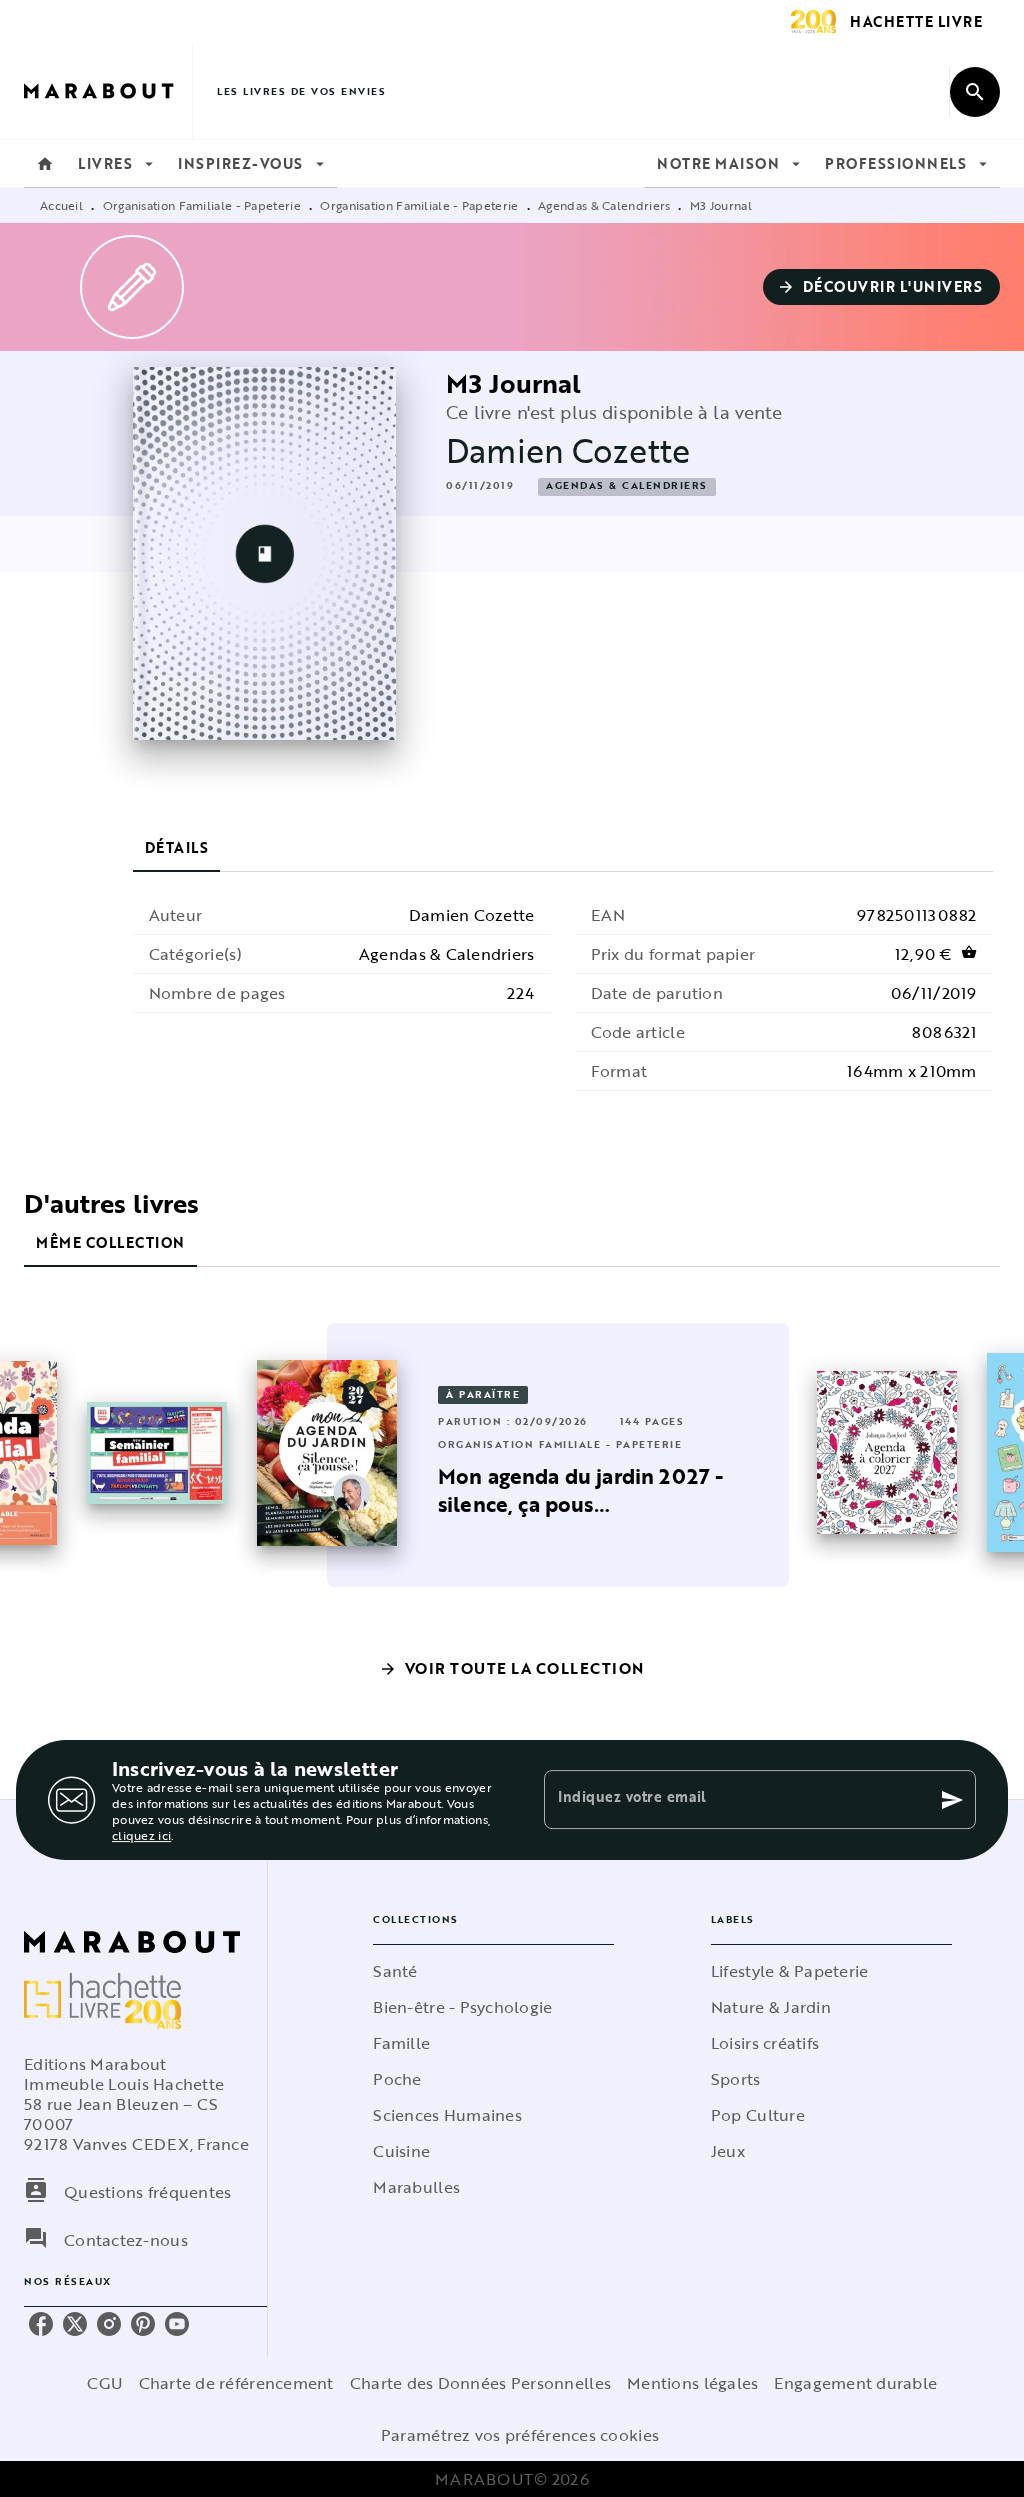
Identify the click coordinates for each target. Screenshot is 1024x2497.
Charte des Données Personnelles (480, 2383)
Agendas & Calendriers (604, 205)
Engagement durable (855, 2383)
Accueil (61, 205)
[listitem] (41, 2324)
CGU (105, 2383)
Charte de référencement (236, 2383)
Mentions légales (692, 2383)
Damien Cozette (568, 450)
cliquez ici (141, 1835)
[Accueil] (108, 91)
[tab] (45, 164)
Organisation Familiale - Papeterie (202, 205)
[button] (882, 287)
